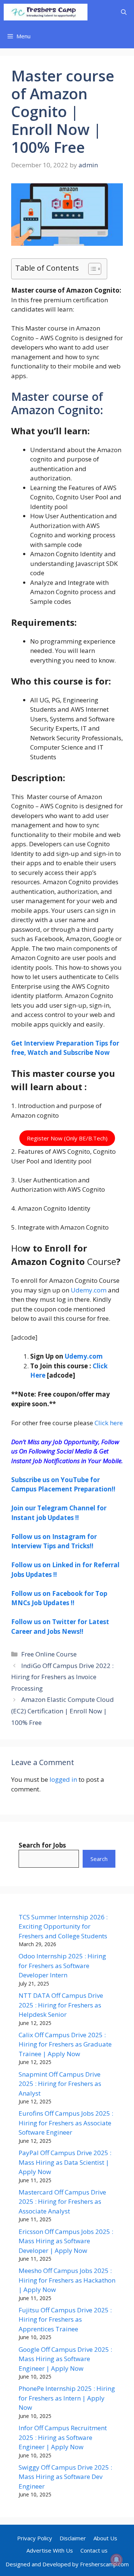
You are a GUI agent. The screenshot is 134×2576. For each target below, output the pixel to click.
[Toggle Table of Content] (91, 269)
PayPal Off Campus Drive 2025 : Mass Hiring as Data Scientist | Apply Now (65, 2162)
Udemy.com (89, 1290)
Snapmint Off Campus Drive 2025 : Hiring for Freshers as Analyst (60, 2084)
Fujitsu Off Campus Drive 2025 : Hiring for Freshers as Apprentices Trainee (65, 2319)
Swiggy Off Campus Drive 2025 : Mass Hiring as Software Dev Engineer (65, 2477)
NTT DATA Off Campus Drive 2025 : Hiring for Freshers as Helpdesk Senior (61, 2005)
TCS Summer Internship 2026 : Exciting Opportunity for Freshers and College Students (63, 1926)
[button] (124, 12)
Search (99, 1859)
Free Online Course (49, 1654)
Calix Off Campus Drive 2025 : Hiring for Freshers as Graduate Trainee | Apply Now (65, 2044)
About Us (105, 2538)
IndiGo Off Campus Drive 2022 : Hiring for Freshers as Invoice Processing (62, 1677)
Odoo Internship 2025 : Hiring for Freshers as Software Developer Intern (62, 1965)
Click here (108, 1423)
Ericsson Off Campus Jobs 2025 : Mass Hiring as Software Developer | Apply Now (66, 2241)
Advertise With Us (50, 2550)
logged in (63, 1779)
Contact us (94, 2550)
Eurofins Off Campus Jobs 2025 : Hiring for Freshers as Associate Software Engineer (66, 2123)
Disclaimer (73, 2538)
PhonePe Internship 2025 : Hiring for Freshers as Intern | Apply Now (67, 2398)
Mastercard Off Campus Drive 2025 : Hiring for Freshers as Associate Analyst (62, 2202)
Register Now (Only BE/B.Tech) (67, 1138)
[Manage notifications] (117, 2560)
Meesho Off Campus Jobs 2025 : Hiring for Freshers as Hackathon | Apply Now (67, 2280)
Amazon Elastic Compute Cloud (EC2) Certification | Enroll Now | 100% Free (63, 1711)
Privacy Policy (35, 2538)
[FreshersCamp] (46, 12)
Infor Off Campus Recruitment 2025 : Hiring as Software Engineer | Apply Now (63, 2437)
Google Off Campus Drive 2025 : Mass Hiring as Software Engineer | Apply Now (65, 2359)
